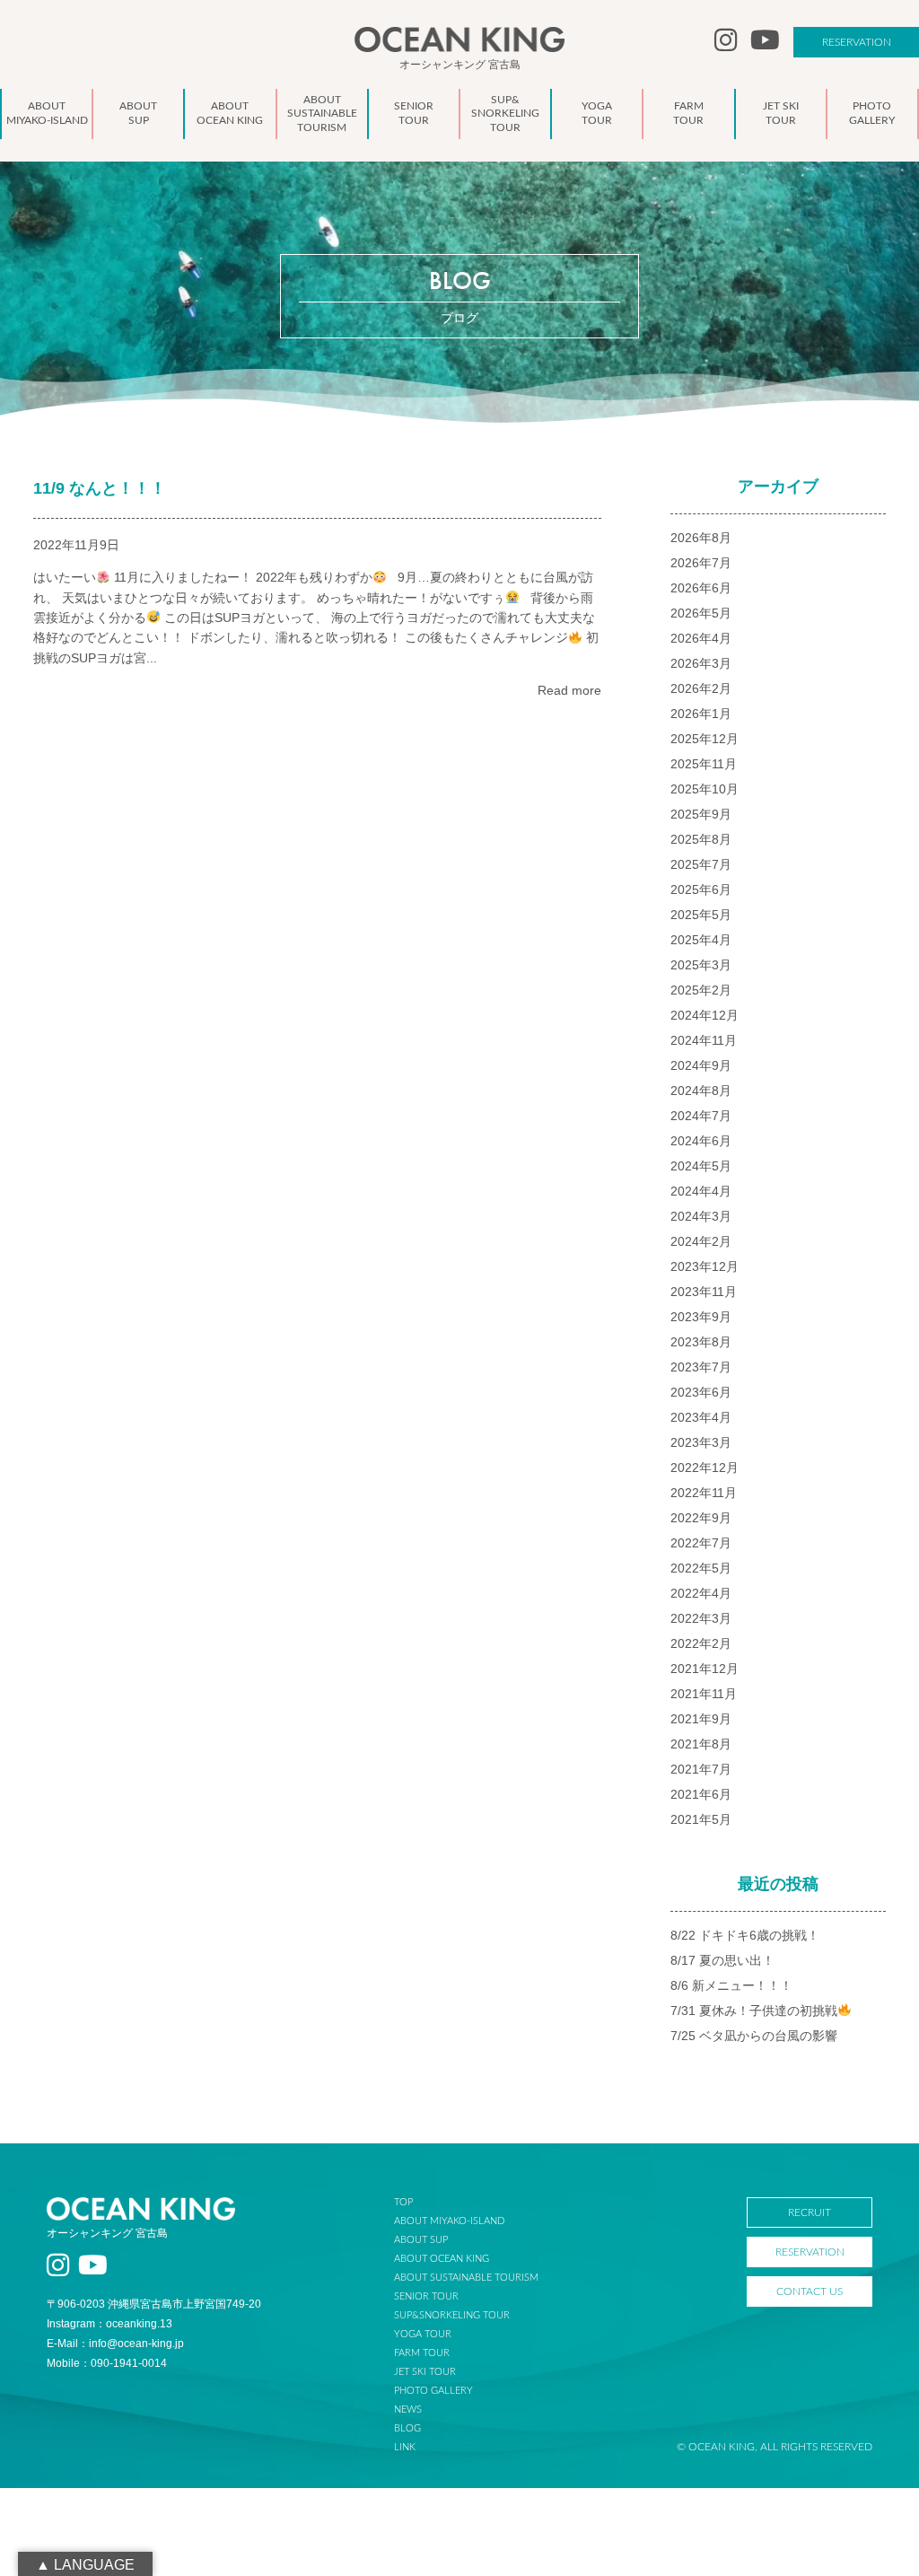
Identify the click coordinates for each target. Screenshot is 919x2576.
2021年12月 (705, 1669)
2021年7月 (701, 1769)
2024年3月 (701, 1216)
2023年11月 (704, 1292)
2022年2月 (701, 1643)
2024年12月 (705, 1015)
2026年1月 (701, 714)
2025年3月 (701, 965)
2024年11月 (704, 1040)
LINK (405, 2447)
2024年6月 (701, 1141)
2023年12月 (705, 1266)
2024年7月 (701, 1116)
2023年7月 (701, 1367)
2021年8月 (701, 1744)
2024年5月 (701, 1166)
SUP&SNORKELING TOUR (452, 2315)
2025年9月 (701, 814)
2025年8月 (701, 839)
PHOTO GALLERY (433, 2391)
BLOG (407, 2428)
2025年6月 (701, 889)
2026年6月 (701, 588)
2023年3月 (701, 1442)
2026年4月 (701, 638)
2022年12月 (705, 1468)
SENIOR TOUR (426, 2296)
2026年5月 (701, 613)
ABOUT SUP (421, 2240)
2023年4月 (701, 1417)
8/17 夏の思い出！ (722, 1960)
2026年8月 (701, 538)
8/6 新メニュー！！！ (731, 1985)
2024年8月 (701, 1091)
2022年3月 (701, 1618)
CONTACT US (810, 2291)
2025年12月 (705, 739)
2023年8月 (701, 1342)
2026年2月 (701, 688)
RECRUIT (810, 2212)
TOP (403, 2202)
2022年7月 (701, 1543)
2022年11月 (704, 1493)
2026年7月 (701, 563)
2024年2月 (701, 1241)
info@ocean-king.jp (136, 2344)
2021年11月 (704, 1694)
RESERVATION (857, 42)
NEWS (408, 2410)
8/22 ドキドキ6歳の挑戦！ (745, 1935)
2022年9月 (701, 1518)
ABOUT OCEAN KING (442, 2259)
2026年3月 (701, 663)
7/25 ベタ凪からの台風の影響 (754, 2036)
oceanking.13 (139, 2324)
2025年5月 (701, 915)
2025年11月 (704, 764)
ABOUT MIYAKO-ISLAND (449, 2221)
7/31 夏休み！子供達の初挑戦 (754, 2011)
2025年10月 (705, 789)
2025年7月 (701, 864)
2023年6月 (701, 1392)
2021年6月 (701, 1794)
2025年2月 (701, 990)
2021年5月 (701, 1819)
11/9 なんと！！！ (100, 488)
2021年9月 (701, 1719)
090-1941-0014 (129, 2363)
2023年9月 (701, 1317)
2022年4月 (701, 1593)
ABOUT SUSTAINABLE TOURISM (466, 2278)
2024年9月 (701, 1065)
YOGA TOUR (423, 2334)
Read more (569, 690)
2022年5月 (701, 1568)
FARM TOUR (422, 2353)
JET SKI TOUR (425, 2372)
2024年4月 (701, 1191)
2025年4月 (701, 940)
